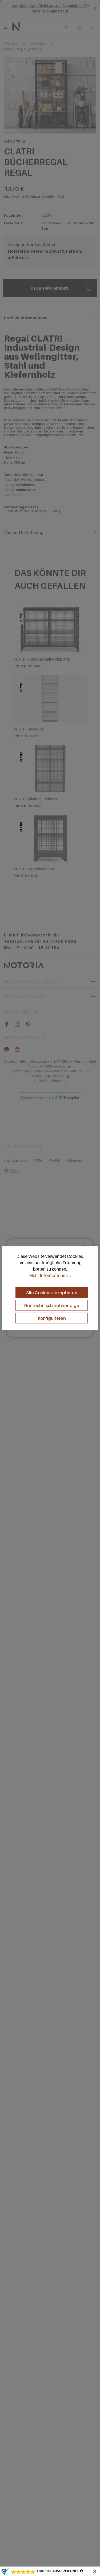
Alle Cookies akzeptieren (52, 1293)
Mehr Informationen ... (50, 1275)
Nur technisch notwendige (52, 1305)
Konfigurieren (52, 1318)
